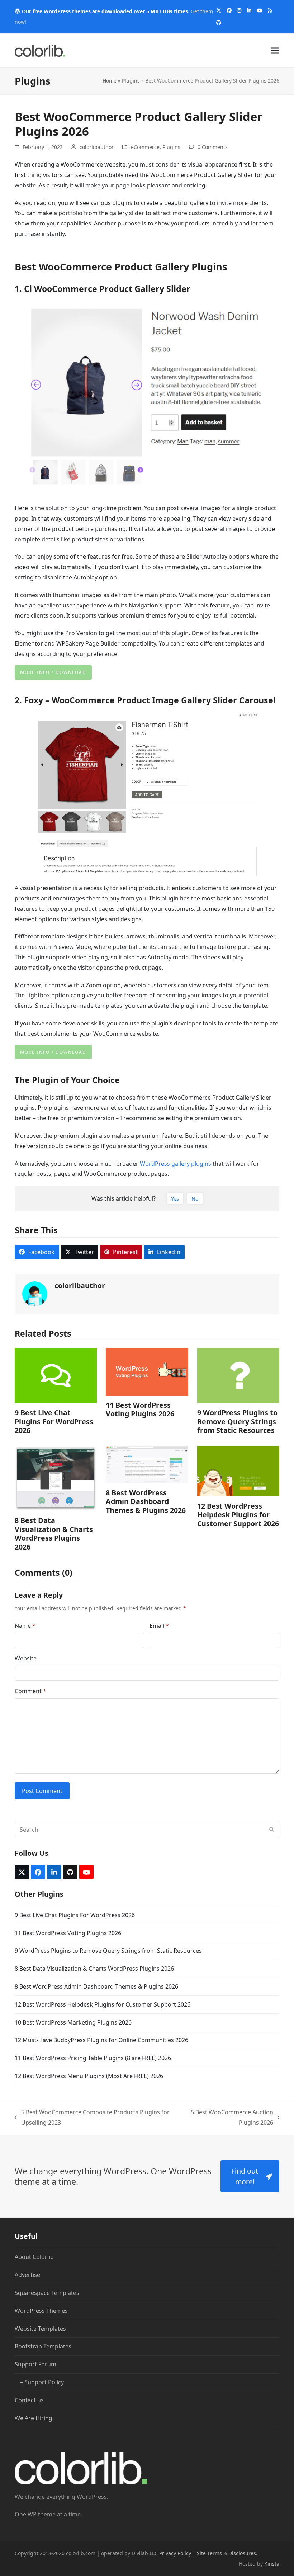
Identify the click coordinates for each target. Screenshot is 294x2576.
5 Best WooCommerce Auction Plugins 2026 (226, 2118)
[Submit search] (272, 1830)
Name (25, 1626)
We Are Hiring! (34, 2418)
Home (110, 81)
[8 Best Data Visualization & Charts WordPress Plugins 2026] (56, 1478)
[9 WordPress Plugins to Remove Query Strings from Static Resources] (238, 1375)
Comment (30, 1691)
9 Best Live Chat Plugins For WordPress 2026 (54, 1421)
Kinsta (272, 2564)
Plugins (131, 81)
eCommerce (145, 147)
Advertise (27, 2275)
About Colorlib (34, 2257)
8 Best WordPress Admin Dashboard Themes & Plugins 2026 (146, 1501)
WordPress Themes (41, 2311)
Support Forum (35, 2364)
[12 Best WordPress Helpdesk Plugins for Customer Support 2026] (238, 1470)
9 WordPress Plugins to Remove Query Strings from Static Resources (237, 1421)
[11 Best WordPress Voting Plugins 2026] (147, 1371)
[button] (275, 50)
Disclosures (242, 2553)
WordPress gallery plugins (176, 1164)
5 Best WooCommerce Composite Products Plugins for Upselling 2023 (92, 2118)
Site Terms (209, 2553)
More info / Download (53, 672)
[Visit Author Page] (35, 1294)
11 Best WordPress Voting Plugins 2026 (140, 1409)
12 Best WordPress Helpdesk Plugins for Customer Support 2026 (238, 1515)
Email (159, 1626)
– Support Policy (42, 2382)
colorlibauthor (97, 147)
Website (26, 1658)
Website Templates (40, 2329)
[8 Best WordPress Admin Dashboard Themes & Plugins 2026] (147, 1464)
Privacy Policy (175, 2553)
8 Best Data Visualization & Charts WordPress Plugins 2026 (54, 1533)
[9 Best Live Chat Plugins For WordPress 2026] (56, 1375)
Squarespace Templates (47, 2293)
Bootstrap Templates (43, 2347)
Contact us (29, 2400)
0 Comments (213, 147)
